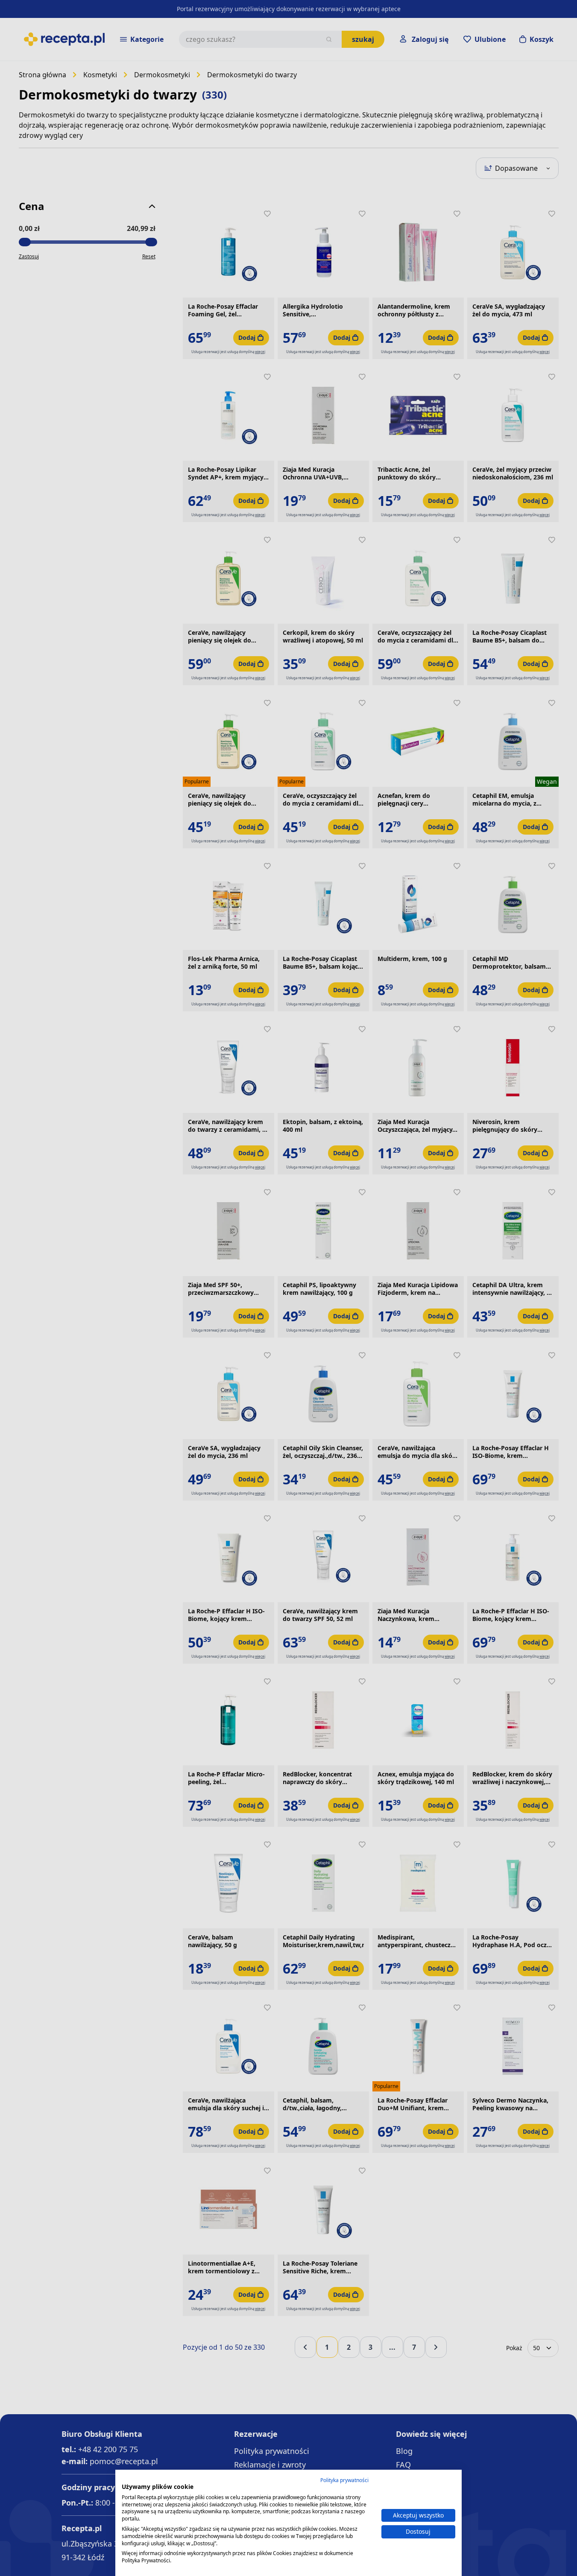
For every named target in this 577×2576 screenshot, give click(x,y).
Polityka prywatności (344, 2480)
